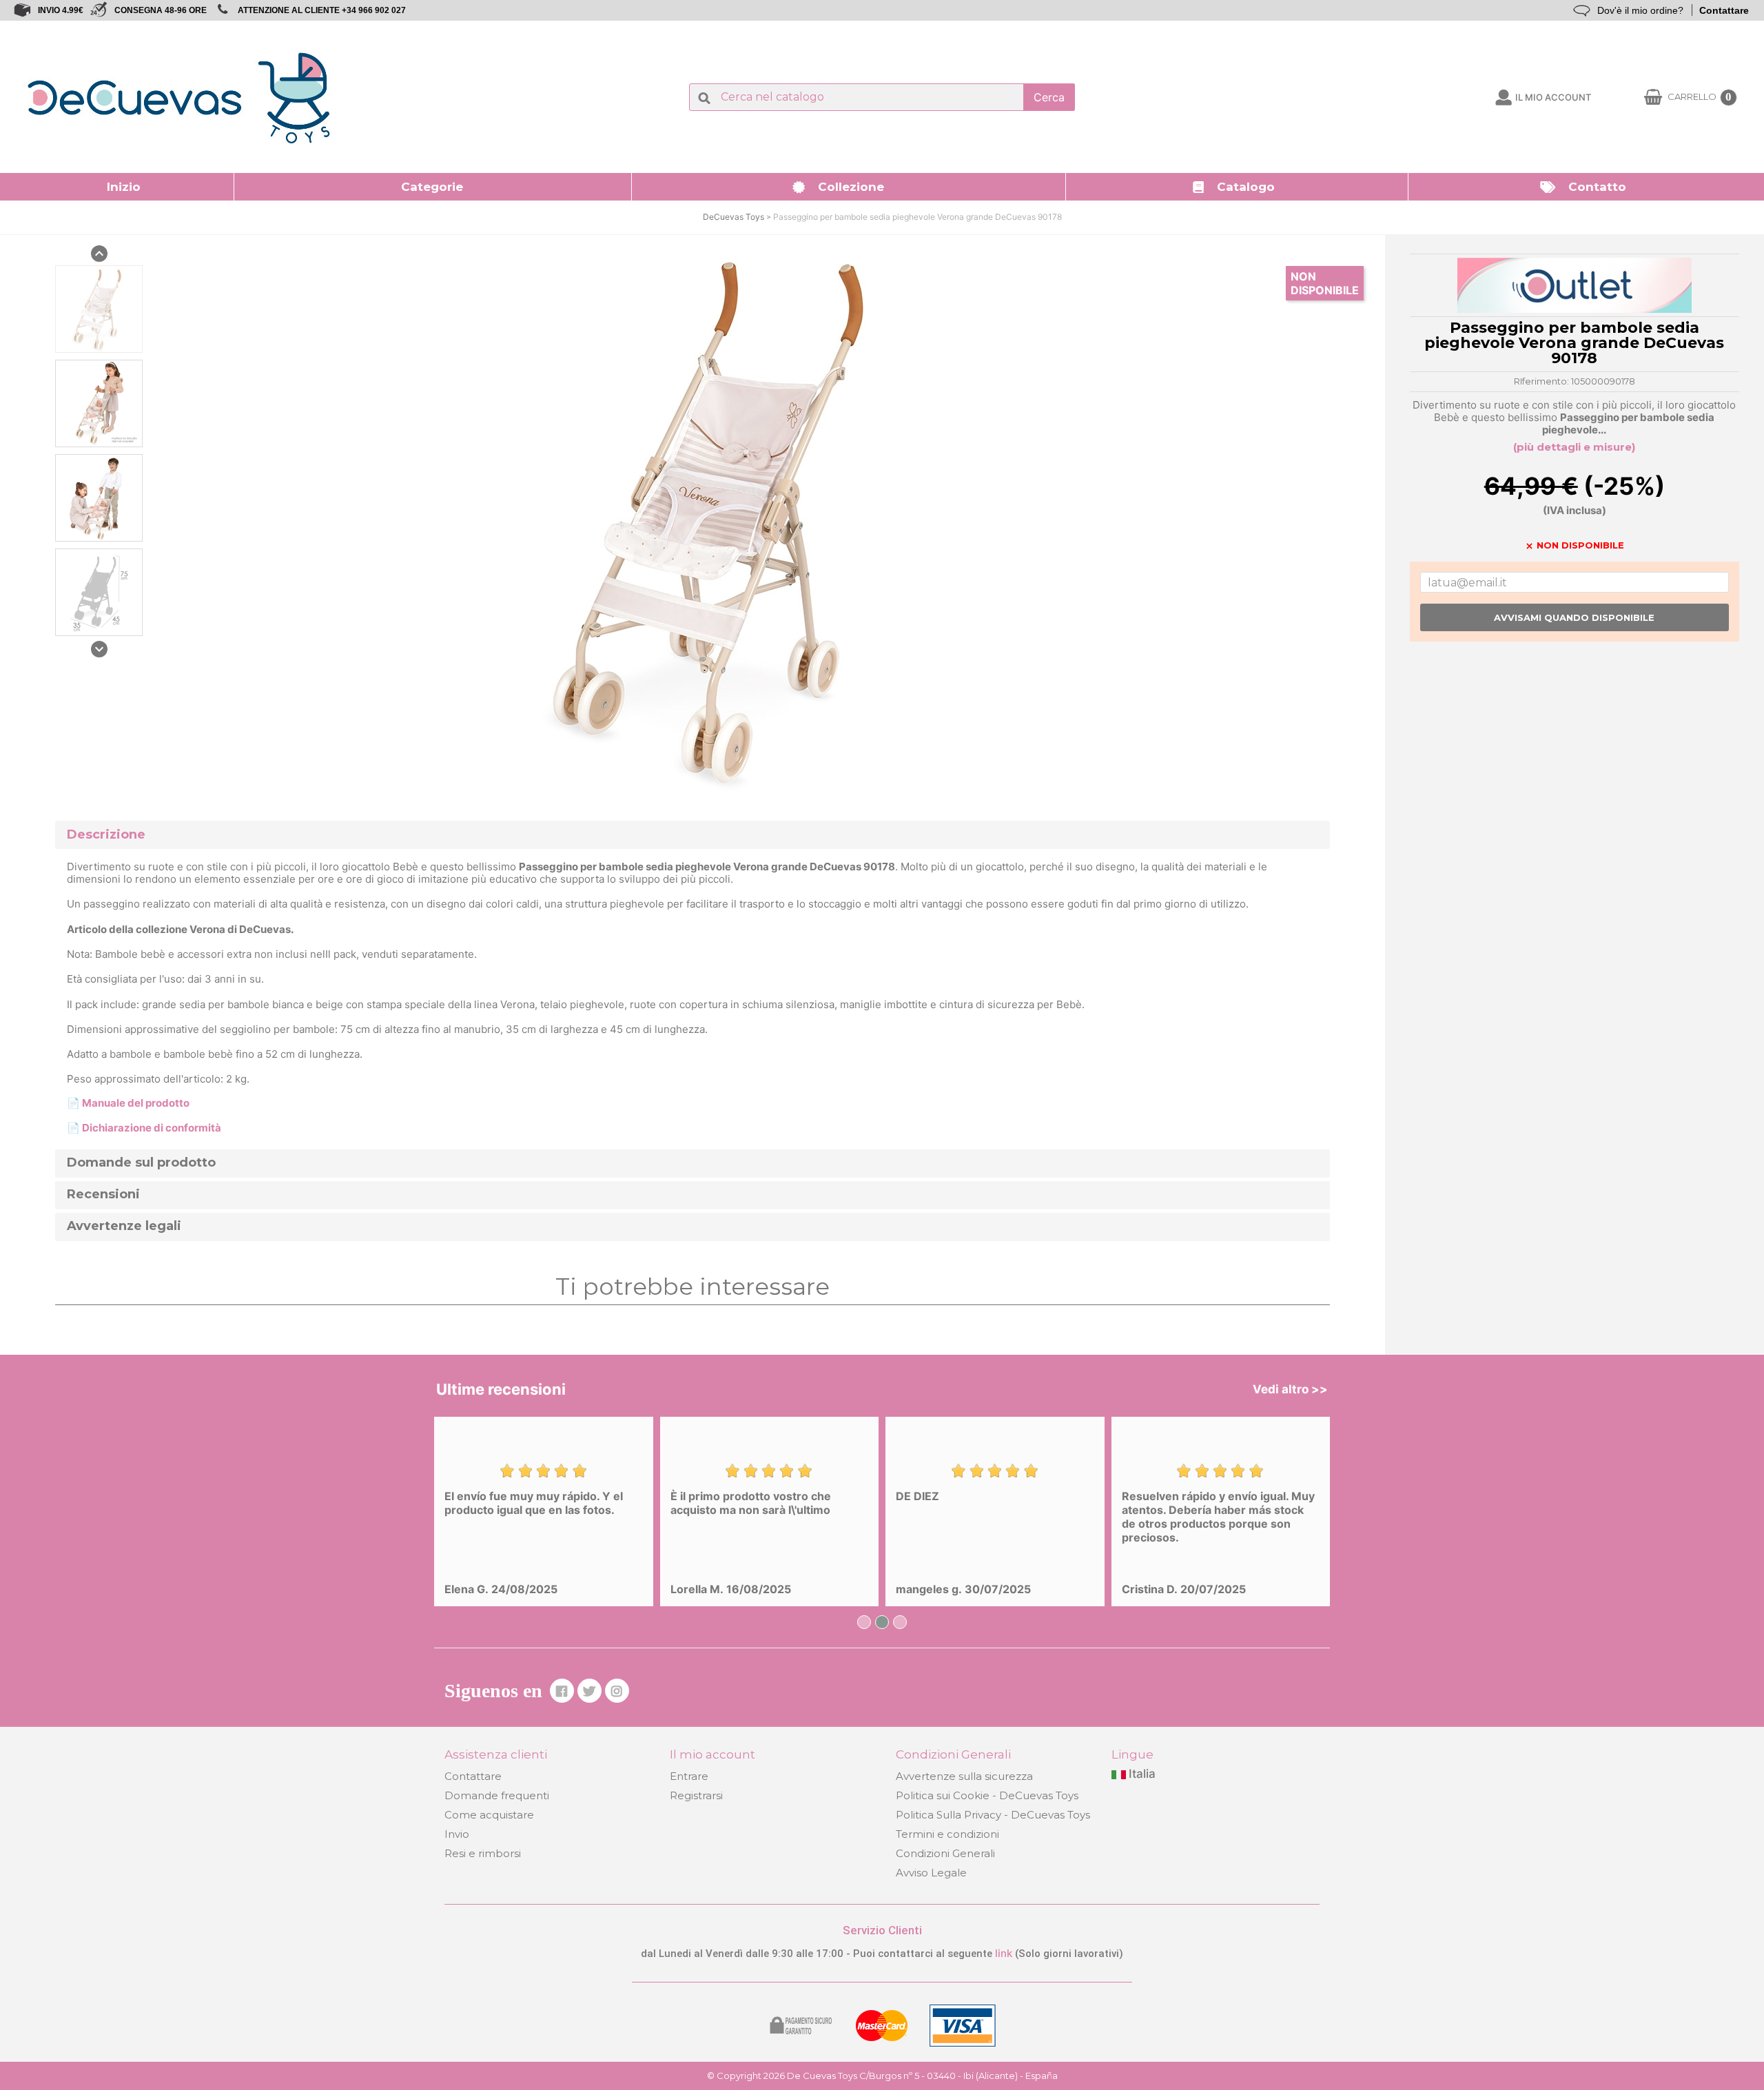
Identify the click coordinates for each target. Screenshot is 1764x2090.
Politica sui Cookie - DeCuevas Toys (987, 1795)
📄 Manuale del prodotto (128, 1103)
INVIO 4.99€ (61, 10)
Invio (457, 1834)
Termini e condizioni (947, 1834)
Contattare (1724, 10)
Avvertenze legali (124, 1226)
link (1005, 1953)
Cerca (1049, 97)
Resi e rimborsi (483, 1853)
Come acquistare (489, 1815)
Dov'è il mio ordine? (1640, 10)
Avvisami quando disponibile (1574, 617)
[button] (433, 187)
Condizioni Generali (945, 1853)
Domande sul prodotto (141, 1163)
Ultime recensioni (501, 1389)
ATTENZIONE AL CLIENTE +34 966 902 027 (322, 10)
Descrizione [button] (106, 835)
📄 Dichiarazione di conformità (144, 1128)
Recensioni (103, 1195)
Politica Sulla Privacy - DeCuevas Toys (993, 1815)
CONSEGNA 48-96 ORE (161, 10)
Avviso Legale (931, 1873)
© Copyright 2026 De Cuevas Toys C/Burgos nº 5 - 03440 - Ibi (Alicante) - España (882, 2076)
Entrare (689, 1776)
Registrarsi (696, 1795)
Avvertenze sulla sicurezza (964, 1776)
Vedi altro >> (1290, 1389)
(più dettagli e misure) (1574, 447)
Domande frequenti (497, 1795)
